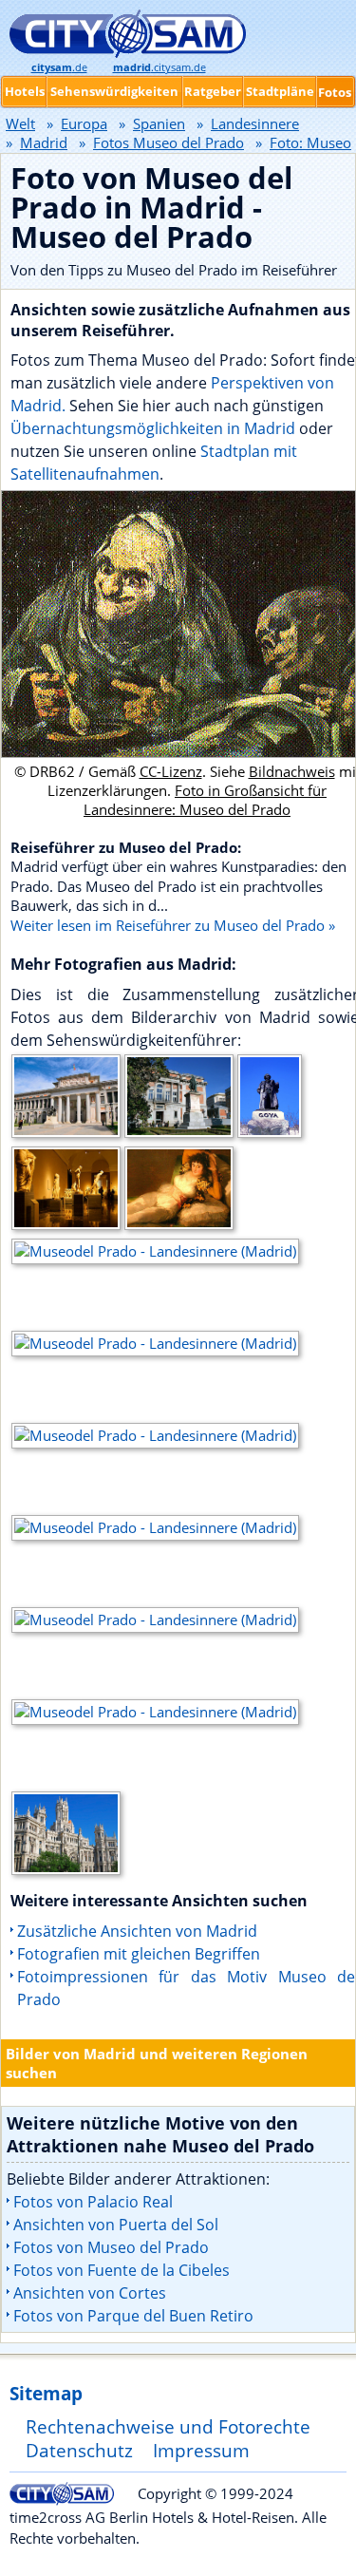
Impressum (201, 2450)
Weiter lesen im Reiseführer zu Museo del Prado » (173, 925)
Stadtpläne (280, 91)
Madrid (44, 142)
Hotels (25, 91)
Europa (84, 123)
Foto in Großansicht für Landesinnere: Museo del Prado (205, 800)
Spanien (159, 123)
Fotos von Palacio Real (93, 2202)
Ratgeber (213, 91)
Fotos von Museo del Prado (111, 2247)
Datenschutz (79, 2450)
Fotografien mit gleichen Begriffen (139, 1954)
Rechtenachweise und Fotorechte (168, 2426)
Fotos (335, 92)
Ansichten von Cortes (90, 2293)
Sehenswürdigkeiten (114, 91)
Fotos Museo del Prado (169, 142)
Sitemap (46, 2393)
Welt (20, 123)
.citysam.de (159, 67)
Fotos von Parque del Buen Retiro (133, 2316)
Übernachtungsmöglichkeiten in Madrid (153, 428)
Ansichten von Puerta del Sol (116, 2225)
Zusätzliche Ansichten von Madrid (137, 1931)
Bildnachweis (292, 771)
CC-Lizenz (171, 771)
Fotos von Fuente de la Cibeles (122, 2270)
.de (59, 67)
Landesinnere (255, 123)
